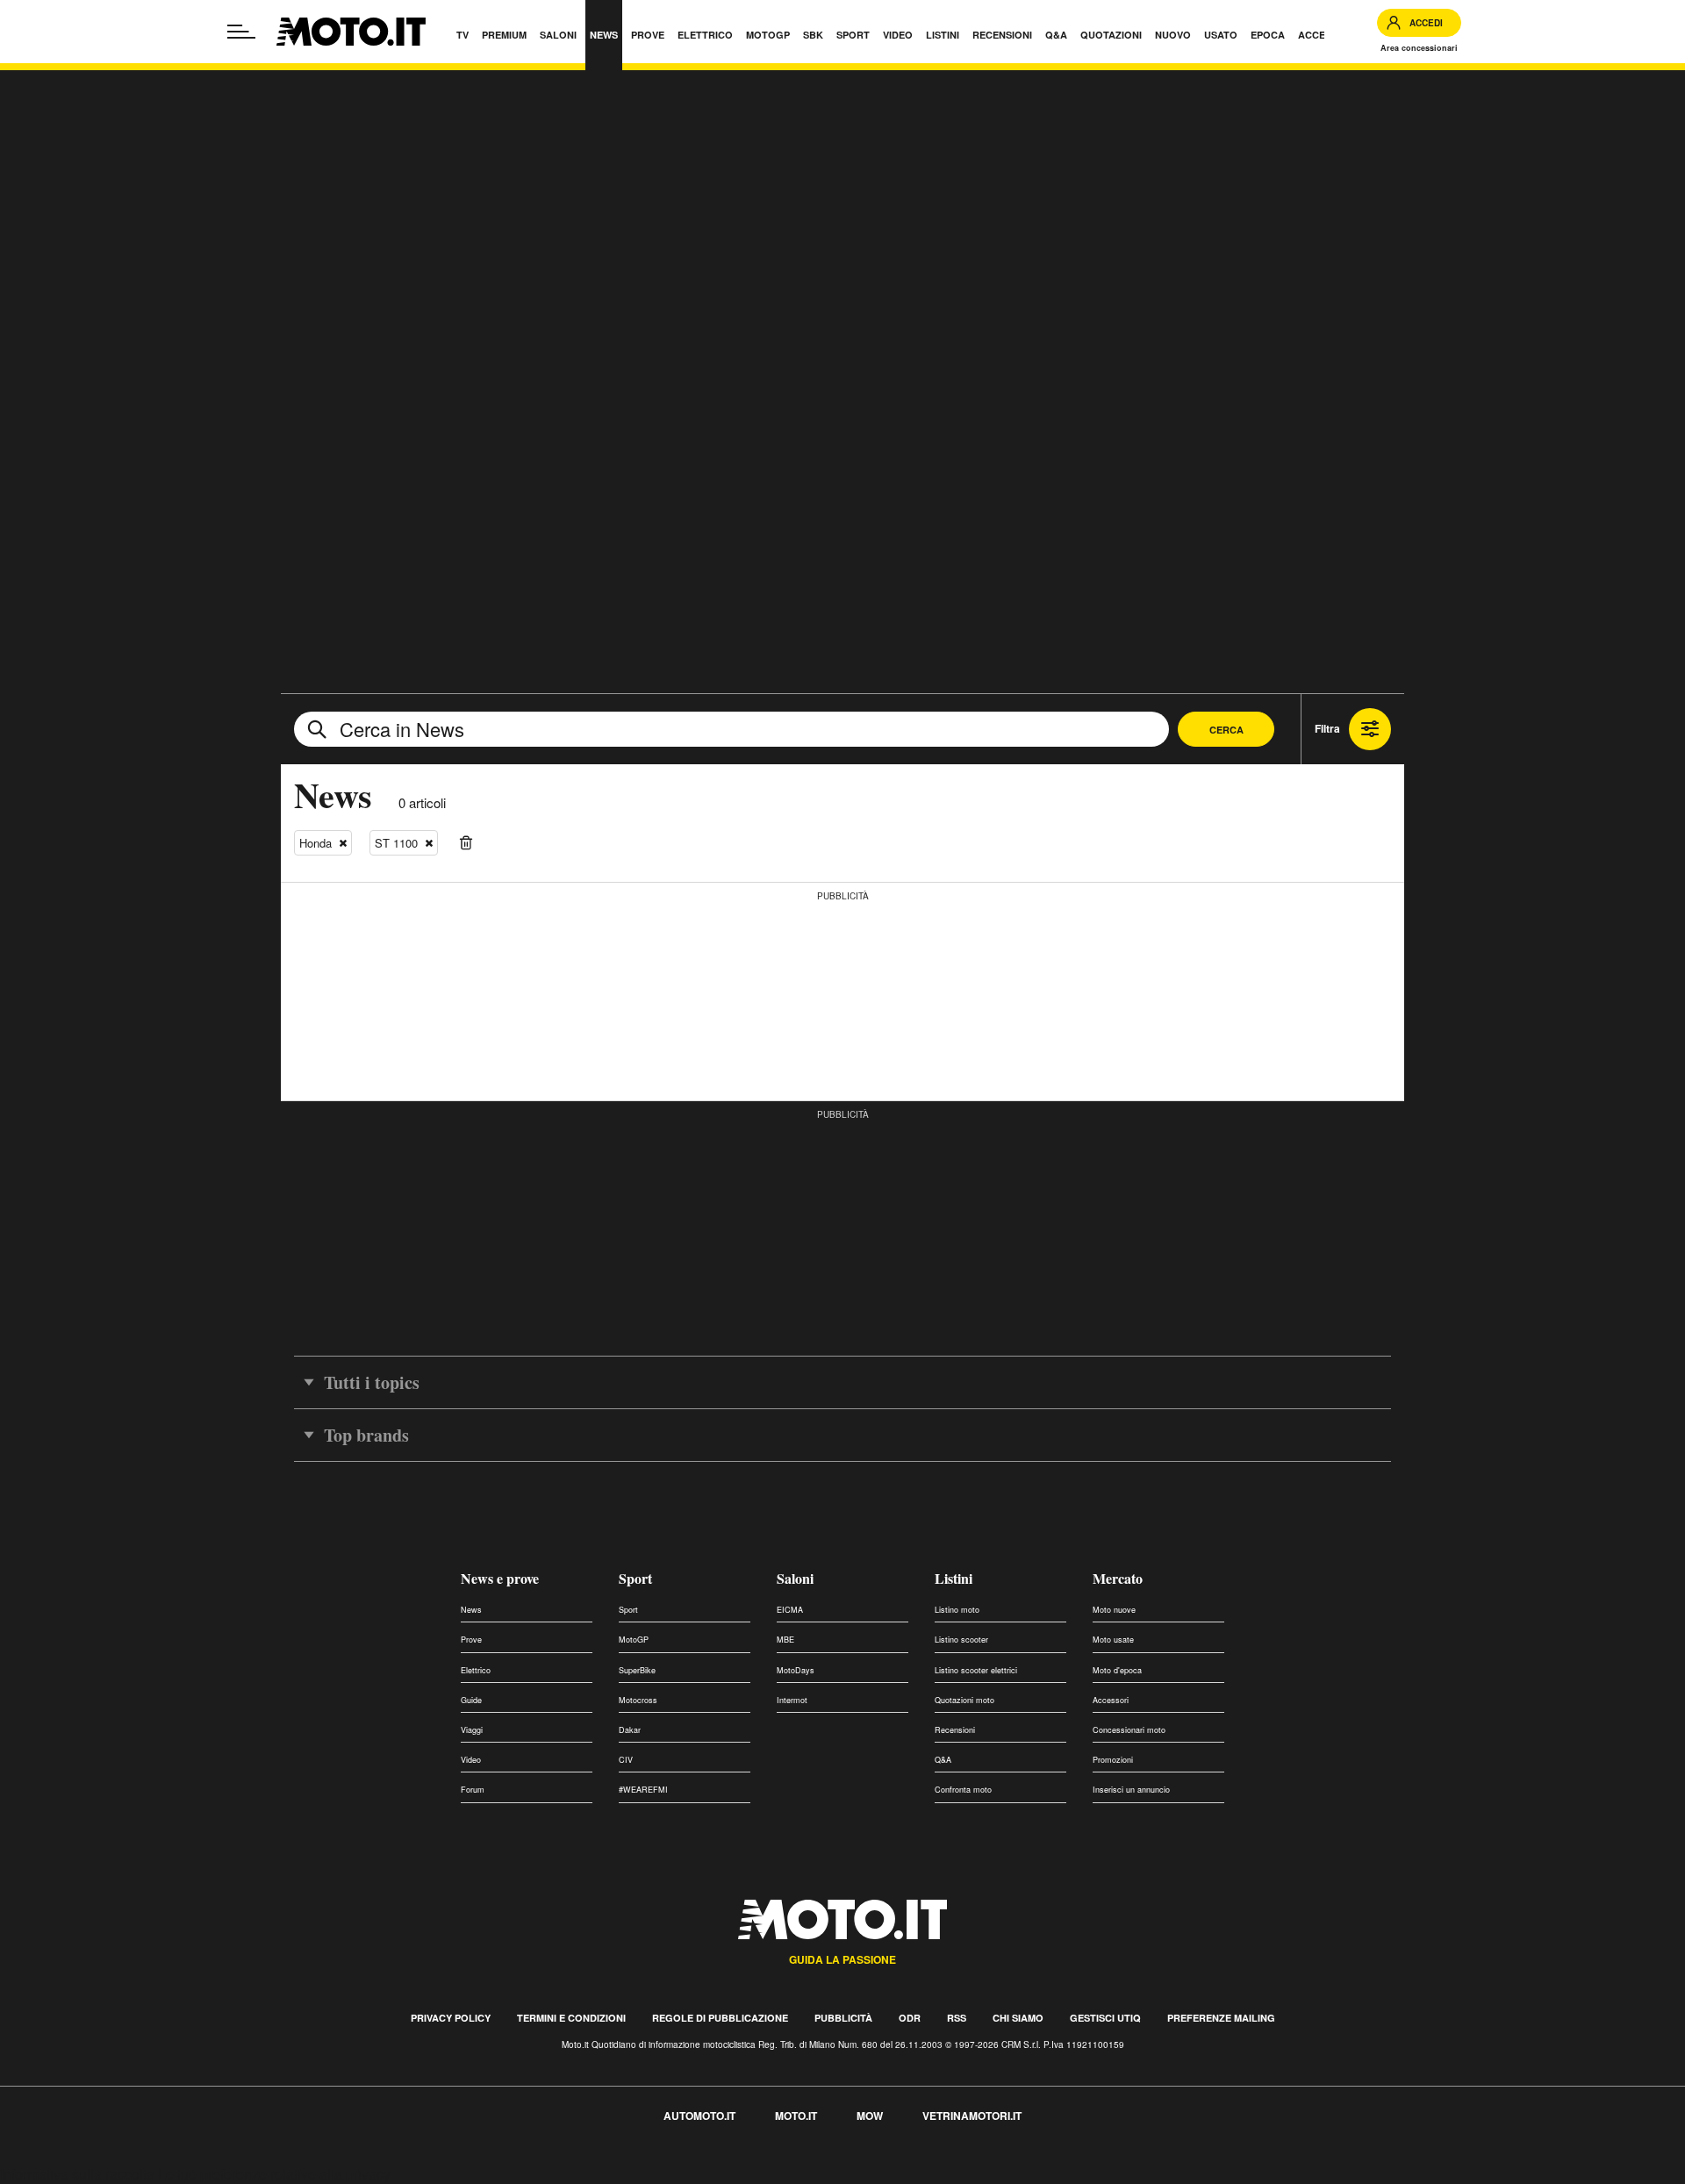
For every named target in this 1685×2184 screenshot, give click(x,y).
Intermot (792, 1700)
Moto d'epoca (1117, 1670)
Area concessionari (1419, 48)
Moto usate (1113, 1640)
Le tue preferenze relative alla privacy (274, 2174)
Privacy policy (451, 2018)
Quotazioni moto (964, 1700)
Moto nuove (1114, 1610)
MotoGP (634, 1640)
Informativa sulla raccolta (77, 2174)
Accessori (1111, 1700)
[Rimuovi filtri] (466, 843)
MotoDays (796, 1670)
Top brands (366, 1435)
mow (870, 2116)
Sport (635, 1578)
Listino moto (957, 1610)
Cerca (1226, 730)
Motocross (638, 1700)
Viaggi (472, 1730)
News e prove (500, 1578)
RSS (957, 2018)
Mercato (1118, 1578)
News (471, 1610)
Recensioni (955, 1730)
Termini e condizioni (571, 2018)
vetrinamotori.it (972, 2116)
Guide (471, 1700)
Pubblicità (843, 2018)
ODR (910, 2018)
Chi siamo (1018, 2018)
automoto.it (699, 2116)
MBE (785, 1640)
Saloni (795, 1578)
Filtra (1327, 728)
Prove (471, 1640)
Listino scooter (961, 1640)
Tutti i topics (372, 1382)
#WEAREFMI (643, 1790)
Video (471, 1760)
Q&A (943, 1760)
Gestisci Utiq (1105, 2018)
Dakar (630, 1730)
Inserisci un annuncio (1131, 1790)
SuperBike (637, 1670)
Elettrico (476, 1670)
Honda (315, 843)
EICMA (790, 1610)
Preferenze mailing (1221, 2018)
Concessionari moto (1129, 1730)
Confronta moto (963, 1790)
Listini (954, 1578)
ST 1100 (396, 843)
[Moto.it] (351, 32)
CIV (626, 1760)
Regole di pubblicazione (720, 2018)
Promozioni (1113, 1760)
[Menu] (241, 32)
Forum (473, 1790)
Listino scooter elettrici (976, 1670)
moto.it (796, 2116)
